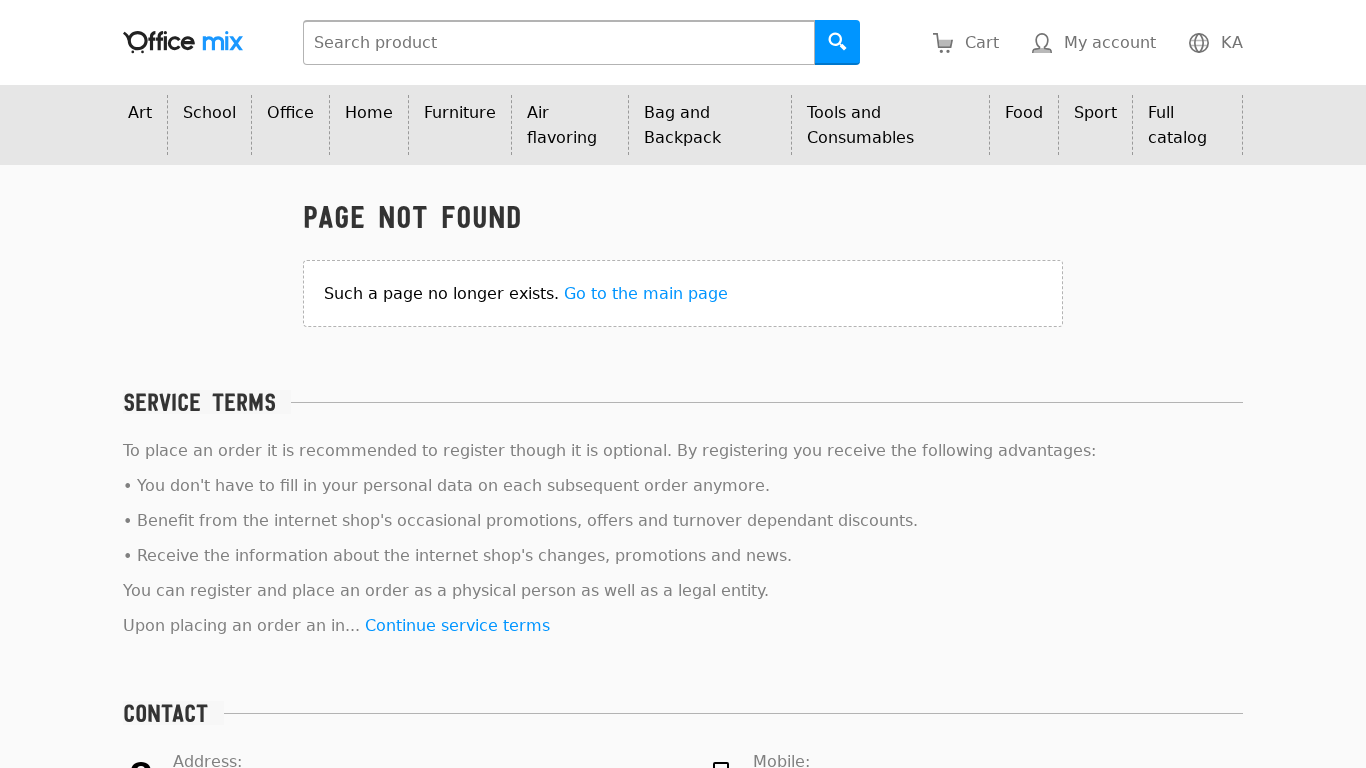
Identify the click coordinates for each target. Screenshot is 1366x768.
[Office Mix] (183, 42)
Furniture (460, 112)
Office (290, 112)
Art (140, 112)
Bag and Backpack (682, 125)
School (209, 112)
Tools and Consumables (860, 125)
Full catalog (1177, 125)
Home (369, 112)
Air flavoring (562, 125)
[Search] (837, 42)
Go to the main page (646, 293)
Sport (1095, 112)
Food (1024, 112)
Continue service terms (457, 625)
